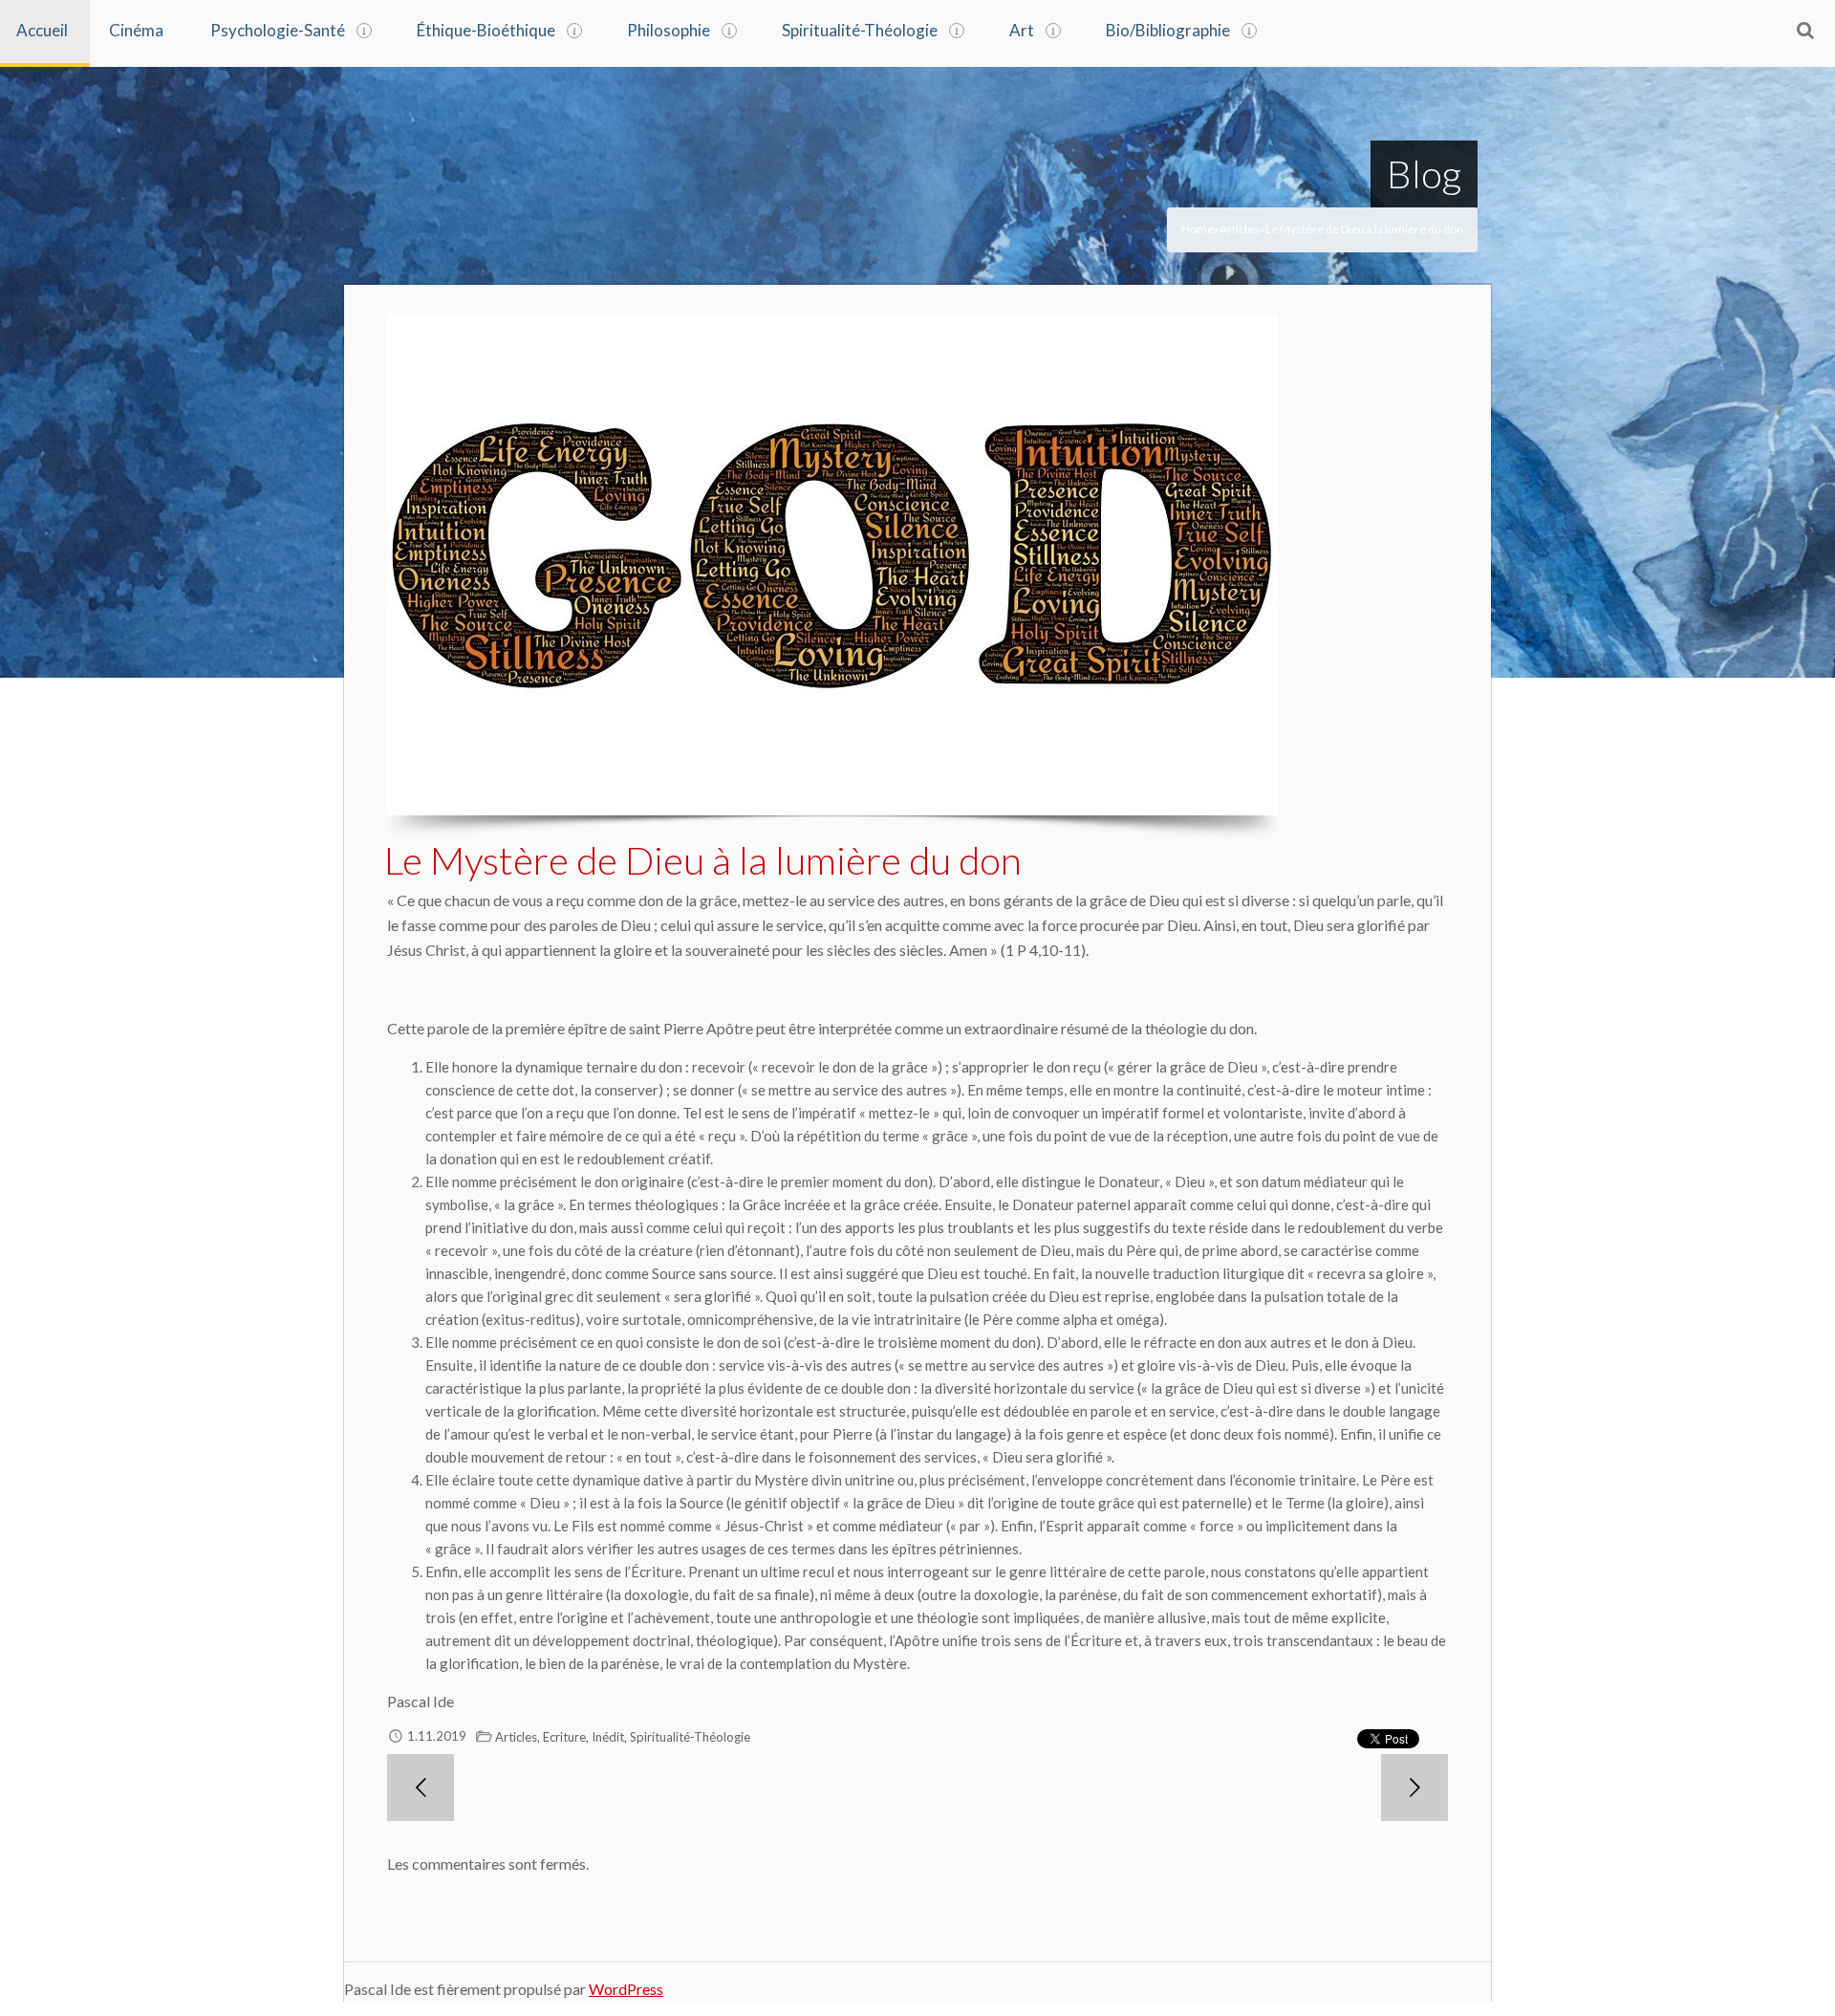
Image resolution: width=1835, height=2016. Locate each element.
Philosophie (669, 30)
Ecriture (564, 1737)
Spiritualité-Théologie (860, 30)
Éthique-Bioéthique (486, 30)
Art (1022, 30)
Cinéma (136, 30)
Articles (1240, 229)
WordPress (626, 1989)
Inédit (608, 1737)
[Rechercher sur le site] (1805, 30)
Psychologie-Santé (278, 30)
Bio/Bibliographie (1168, 30)
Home (1198, 229)
